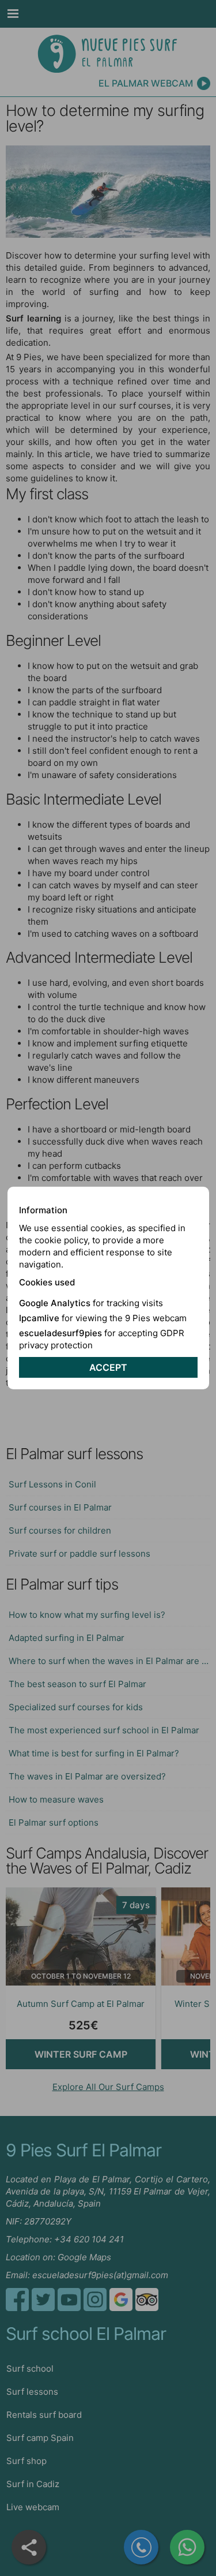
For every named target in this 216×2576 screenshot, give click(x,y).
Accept (108, 1367)
